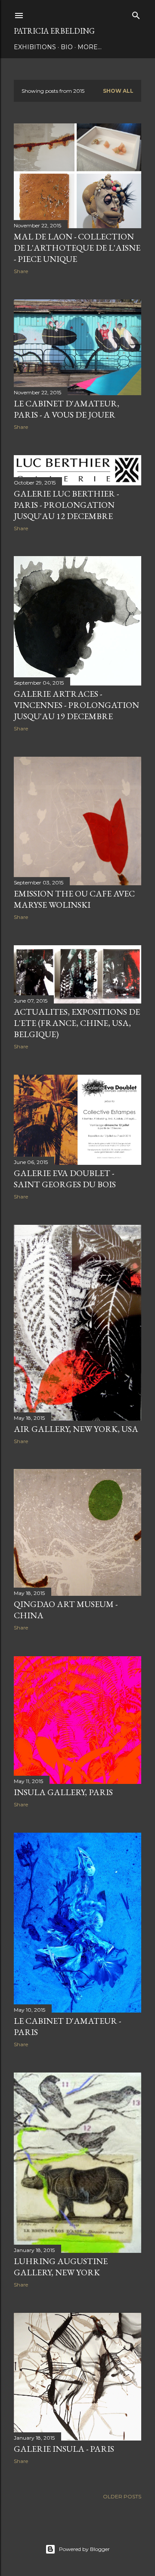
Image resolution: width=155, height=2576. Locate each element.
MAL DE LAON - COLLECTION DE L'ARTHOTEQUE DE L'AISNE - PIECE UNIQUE (77, 248)
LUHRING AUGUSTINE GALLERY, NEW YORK (61, 2267)
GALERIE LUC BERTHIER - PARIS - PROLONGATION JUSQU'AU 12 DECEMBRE (66, 505)
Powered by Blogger (84, 2549)
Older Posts (122, 2496)
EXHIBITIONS (35, 47)
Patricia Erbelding (54, 31)
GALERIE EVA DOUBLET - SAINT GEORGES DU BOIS (65, 1179)
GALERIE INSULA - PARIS (64, 2449)
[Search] (136, 14)
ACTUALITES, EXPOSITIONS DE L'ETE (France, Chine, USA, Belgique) (77, 1023)
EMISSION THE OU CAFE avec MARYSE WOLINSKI (74, 899)
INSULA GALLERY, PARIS (63, 1792)
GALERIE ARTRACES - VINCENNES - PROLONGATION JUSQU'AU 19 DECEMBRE (76, 705)
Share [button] (21, 271)
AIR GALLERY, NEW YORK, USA (76, 1429)
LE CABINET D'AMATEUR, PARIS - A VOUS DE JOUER (67, 409)
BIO (67, 47)
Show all (118, 91)
